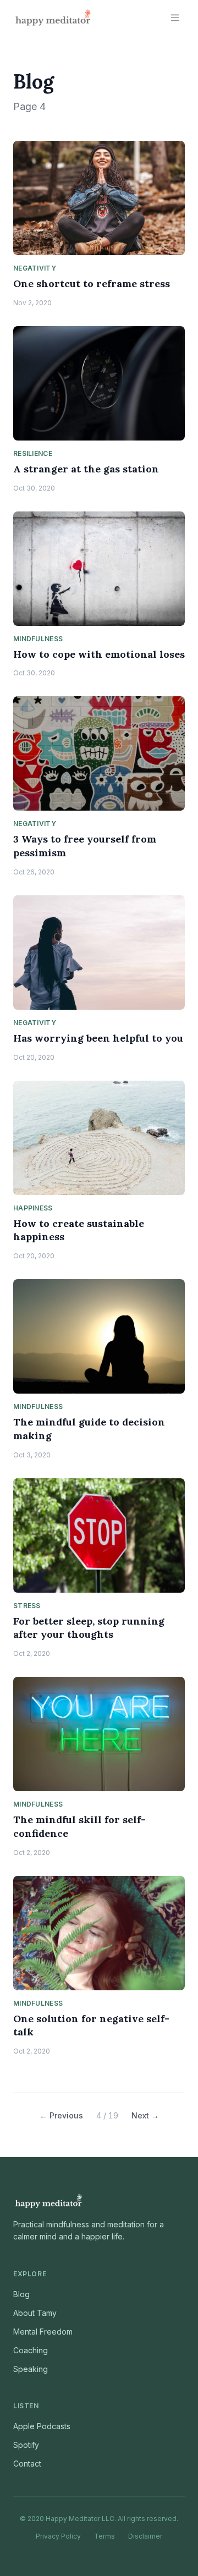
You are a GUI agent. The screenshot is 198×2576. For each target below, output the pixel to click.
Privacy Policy (58, 2536)
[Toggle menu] (175, 18)
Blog (21, 2294)
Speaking (31, 2369)
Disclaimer (145, 2536)
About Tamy (35, 2313)
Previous (61, 2115)
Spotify (26, 2445)
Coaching (31, 2350)
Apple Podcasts (42, 2426)
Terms (105, 2536)
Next (145, 2115)
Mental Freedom (43, 2332)
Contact (27, 2464)
